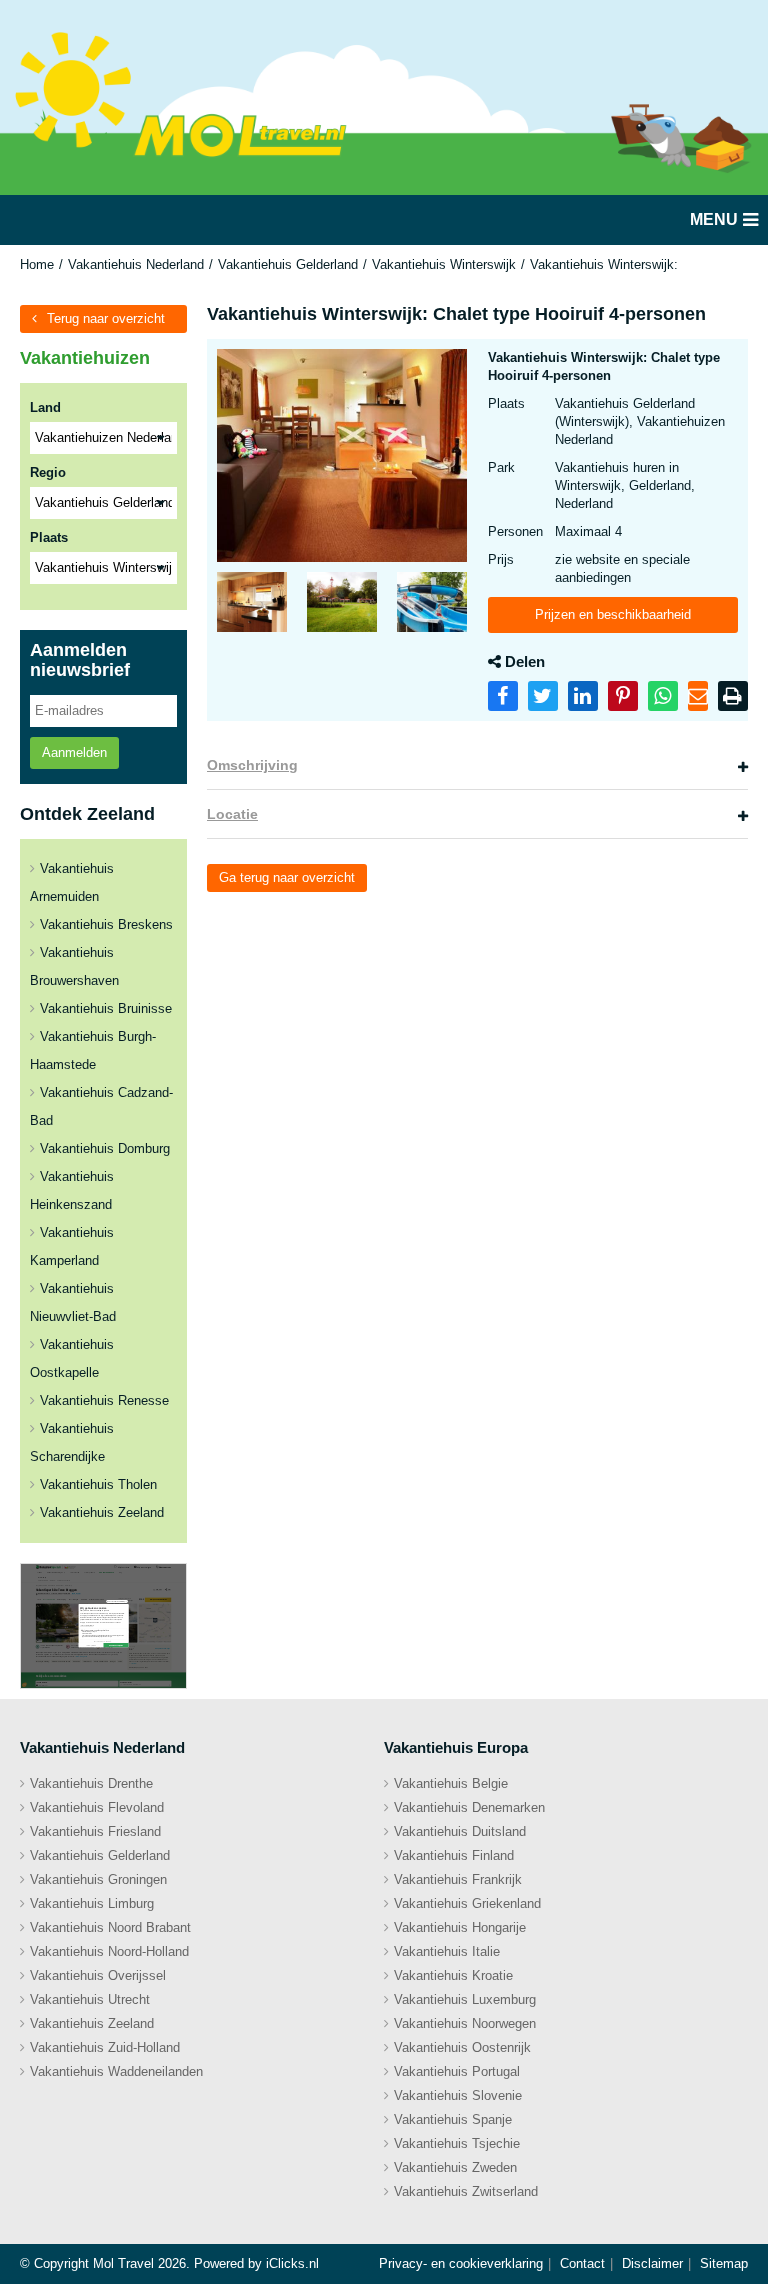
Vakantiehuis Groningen (98, 1879)
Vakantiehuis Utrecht (90, 1999)
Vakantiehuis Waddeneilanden (116, 2071)
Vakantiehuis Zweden (455, 2167)
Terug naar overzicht (106, 318)
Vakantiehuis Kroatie (453, 1975)
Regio (48, 472)
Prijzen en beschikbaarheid (613, 614)
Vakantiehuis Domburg (105, 1148)
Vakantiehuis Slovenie (458, 2095)
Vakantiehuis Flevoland (97, 1807)
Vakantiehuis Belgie (451, 1783)
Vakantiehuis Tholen (98, 1484)
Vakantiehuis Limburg (92, 1903)
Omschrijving (252, 765)
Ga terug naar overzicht (287, 877)
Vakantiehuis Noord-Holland (109, 1951)
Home (37, 264)
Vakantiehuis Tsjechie (457, 2143)
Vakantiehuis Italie (447, 1951)
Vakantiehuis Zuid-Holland (105, 2047)
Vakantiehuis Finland (454, 1855)
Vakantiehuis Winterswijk (444, 264)
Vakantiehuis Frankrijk (458, 1879)
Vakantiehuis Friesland (95, 1831)
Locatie (232, 814)
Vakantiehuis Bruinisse (106, 1008)
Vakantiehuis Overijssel (98, 1975)
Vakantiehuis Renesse (104, 1400)
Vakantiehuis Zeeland (102, 1512)
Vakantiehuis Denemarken (469, 1807)
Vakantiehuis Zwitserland (466, 2191)
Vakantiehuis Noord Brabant (110, 1927)
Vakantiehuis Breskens (106, 924)
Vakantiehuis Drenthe (91, 1783)
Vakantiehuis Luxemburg (465, 1999)
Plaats (49, 537)
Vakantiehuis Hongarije (460, 1927)
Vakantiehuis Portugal (457, 2071)
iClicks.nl (292, 2263)
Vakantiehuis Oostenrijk (462, 2047)
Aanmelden (74, 752)
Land (45, 407)
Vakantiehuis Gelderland (288, 264)
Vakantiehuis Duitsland (460, 1831)
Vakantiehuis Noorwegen (465, 2023)
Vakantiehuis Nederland (136, 264)
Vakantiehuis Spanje (453, 2119)
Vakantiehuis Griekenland (467, 1903)
